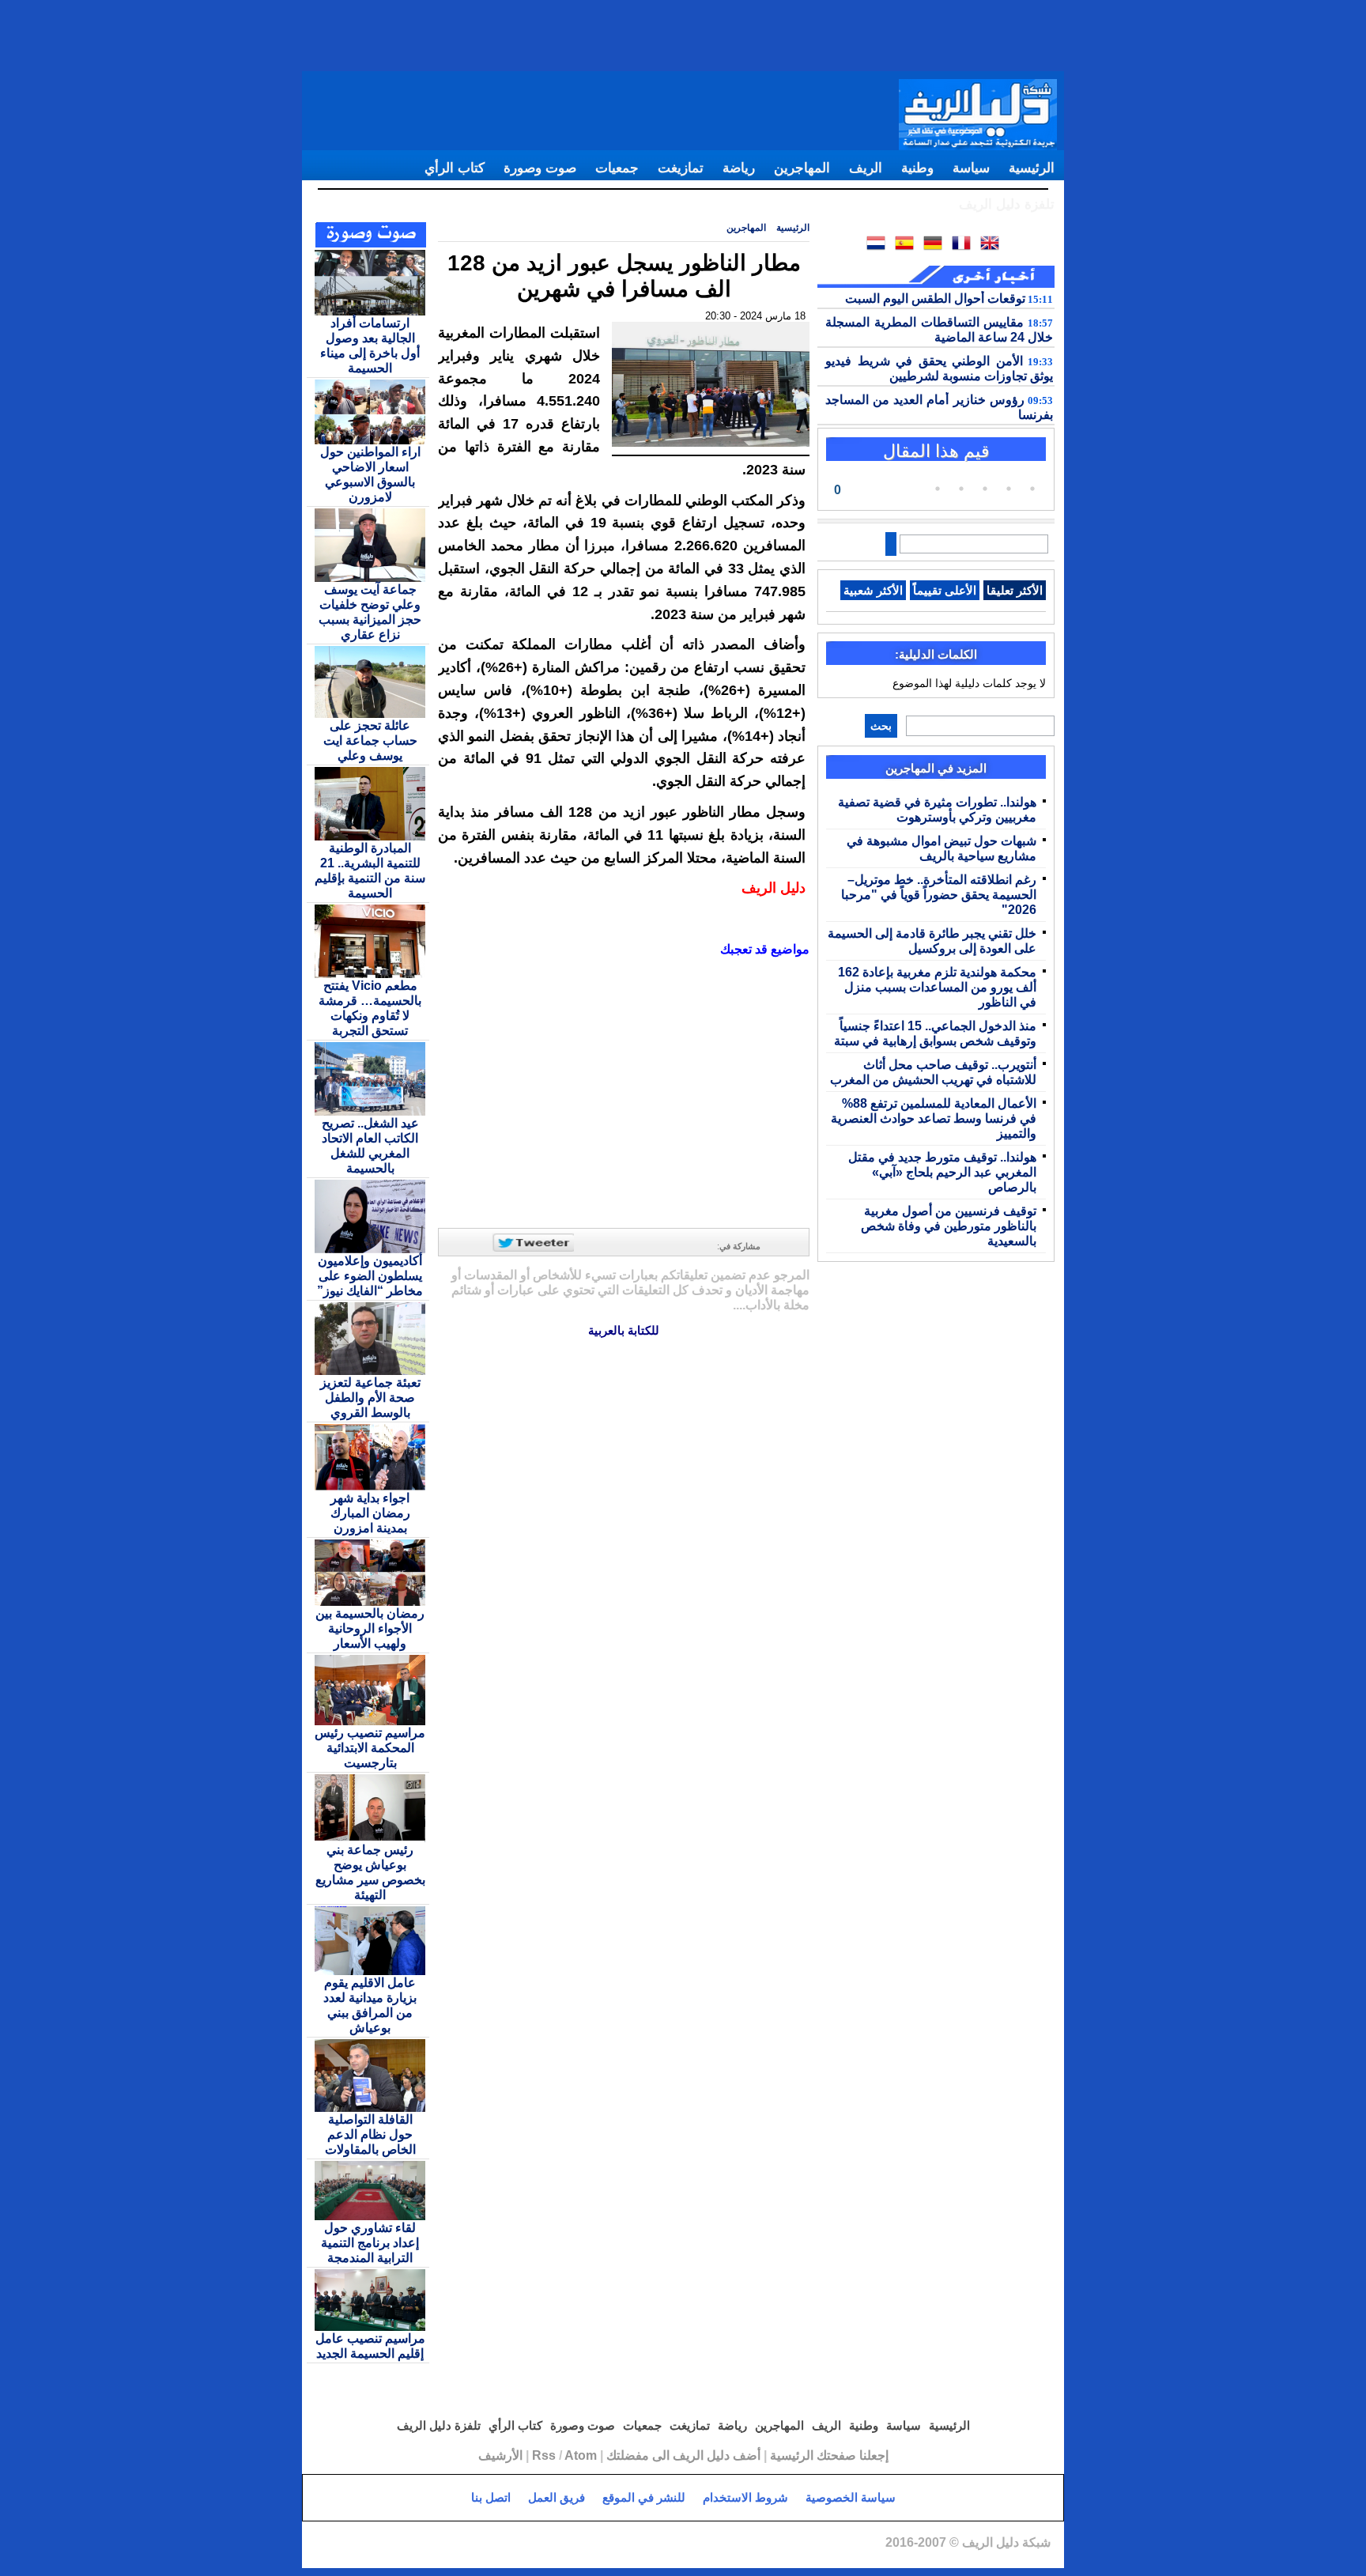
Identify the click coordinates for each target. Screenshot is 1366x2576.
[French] (964, 246)
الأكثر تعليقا (1015, 590)
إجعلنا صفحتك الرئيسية (829, 2455)
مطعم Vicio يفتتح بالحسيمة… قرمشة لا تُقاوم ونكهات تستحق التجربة (370, 1008)
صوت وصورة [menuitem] (540, 168)
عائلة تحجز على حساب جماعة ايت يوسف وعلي (370, 740)
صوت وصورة (581, 2425)
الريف (825, 2425)
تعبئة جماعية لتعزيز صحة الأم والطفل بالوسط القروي (370, 1397)
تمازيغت (688, 2425)
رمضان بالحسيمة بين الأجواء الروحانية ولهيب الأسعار (370, 1628)
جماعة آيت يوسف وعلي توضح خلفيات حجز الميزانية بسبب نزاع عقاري (370, 612)
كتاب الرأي (514, 2425)
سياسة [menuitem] (971, 168)
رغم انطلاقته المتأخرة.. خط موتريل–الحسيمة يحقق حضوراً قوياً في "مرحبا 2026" (939, 894)
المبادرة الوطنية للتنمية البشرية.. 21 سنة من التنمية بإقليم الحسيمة (370, 870)
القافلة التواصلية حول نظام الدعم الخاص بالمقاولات (370, 2134)
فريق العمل (557, 2497)
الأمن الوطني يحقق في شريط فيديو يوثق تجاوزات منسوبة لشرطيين (939, 368)
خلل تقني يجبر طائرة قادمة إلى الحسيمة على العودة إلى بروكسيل (932, 941)
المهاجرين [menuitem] (802, 168)
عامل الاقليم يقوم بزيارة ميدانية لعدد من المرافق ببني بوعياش (370, 2005)
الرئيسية (793, 227)
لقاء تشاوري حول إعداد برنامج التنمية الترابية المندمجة (370, 2242)
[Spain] (908, 246)
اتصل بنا (491, 2497)
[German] (936, 246)
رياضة (731, 2425)
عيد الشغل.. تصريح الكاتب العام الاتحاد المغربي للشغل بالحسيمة (370, 1145)
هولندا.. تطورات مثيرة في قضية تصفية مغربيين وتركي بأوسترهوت (937, 809)
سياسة (902, 2425)
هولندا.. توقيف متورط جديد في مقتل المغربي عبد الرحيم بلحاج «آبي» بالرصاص (942, 1172)
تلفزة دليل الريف (439, 2425)
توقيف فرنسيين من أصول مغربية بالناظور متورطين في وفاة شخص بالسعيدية (949, 1226)
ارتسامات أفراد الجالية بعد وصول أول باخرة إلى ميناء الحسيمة (370, 345)
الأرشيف (500, 2455)
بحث (881, 726)
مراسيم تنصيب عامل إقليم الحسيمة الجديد (370, 2346)
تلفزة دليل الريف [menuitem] (1007, 204)
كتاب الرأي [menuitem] (455, 168)
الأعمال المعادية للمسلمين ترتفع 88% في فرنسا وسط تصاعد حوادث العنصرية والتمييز (934, 1118)
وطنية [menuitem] (917, 168)
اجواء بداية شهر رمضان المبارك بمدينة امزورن (370, 1513)
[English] (993, 246)
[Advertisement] (683, 36)
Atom (581, 2455)
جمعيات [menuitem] (617, 168)
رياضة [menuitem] (739, 168)
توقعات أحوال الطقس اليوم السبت (949, 298)
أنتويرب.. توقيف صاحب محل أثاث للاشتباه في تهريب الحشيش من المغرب (933, 1072)
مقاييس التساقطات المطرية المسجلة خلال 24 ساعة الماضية (939, 329)
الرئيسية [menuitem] (1032, 168)
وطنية (862, 2425)
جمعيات (641, 2425)
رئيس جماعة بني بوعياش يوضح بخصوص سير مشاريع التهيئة (370, 1872)
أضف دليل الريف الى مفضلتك (683, 2455)
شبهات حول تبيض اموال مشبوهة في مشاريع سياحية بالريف (941, 848)
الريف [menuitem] (866, 168)
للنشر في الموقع (644, 2497)
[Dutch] (879, 246)
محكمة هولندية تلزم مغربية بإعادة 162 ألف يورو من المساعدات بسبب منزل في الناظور (937, 987)
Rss (544, 2455)
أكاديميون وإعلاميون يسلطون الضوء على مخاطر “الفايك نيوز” (370, 1275)
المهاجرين (746, 227)
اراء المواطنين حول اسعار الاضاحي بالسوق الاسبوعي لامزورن (370, 474)
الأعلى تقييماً (945, 590)
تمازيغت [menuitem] (681, 168)
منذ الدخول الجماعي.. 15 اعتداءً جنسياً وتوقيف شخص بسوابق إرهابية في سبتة (935, 1033)
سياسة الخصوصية (851, 2497)
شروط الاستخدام (745, 2497)
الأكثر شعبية (873, 590)
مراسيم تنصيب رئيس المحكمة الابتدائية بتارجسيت (370, 1747)
